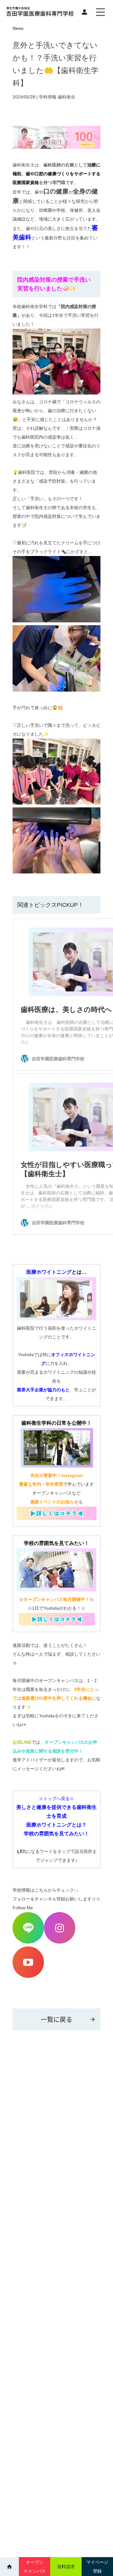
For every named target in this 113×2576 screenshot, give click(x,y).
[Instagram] (60, 1942)
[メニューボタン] (100, 12)
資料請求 (66, 2567)
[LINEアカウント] (28, 1942)
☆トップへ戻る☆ (56, 1799)
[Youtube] (28, 1976)
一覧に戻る (56, 2019)
